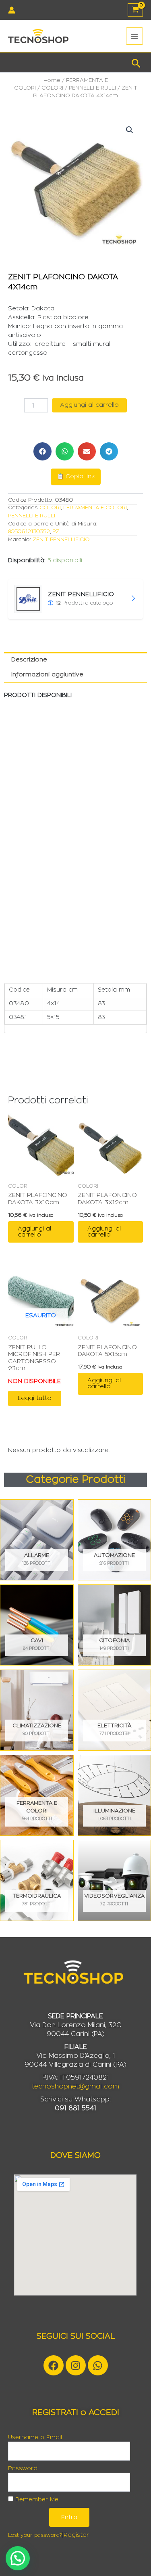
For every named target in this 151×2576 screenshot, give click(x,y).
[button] (136, 62)
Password (23, 2469)
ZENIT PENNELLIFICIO (61, 540)
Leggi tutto (35, 1398)
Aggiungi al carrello (89, 405)
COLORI (52, 88)
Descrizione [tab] (29, 660)
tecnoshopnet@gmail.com (75, 2086)
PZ (56, 532)
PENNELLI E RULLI (92, 88)
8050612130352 (29, 532)
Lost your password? (35, 2535)
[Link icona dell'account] (12, 10)
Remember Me (36, 2500)
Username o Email (35, 2438)
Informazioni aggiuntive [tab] (47, 675)
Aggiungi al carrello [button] (34, 1232)
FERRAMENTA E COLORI (95, 508)
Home (52, 80)
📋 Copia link (76, 477)
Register (76, 2535)
